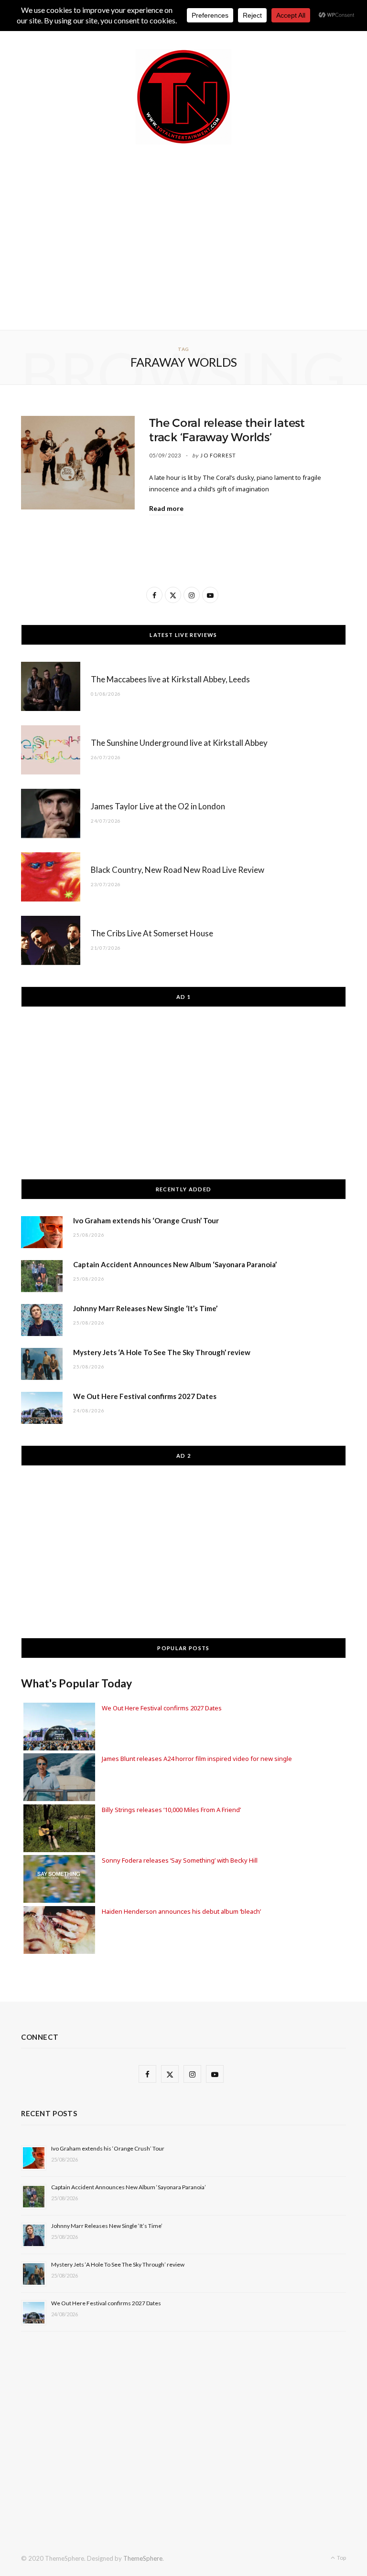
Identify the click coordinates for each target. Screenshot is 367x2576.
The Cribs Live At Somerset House (152, 933)
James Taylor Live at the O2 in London (158, 806)
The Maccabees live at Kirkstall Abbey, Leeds (170, 679)
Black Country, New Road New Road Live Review (178, 870)
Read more (166, 508)
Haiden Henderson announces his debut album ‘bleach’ (181, 1911)
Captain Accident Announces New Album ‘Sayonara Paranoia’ (175, 1264)
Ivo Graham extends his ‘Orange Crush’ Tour (146, 1220)
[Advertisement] (194, 235)
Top (341, 2558)
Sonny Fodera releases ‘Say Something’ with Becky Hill (180, 1860)
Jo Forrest (218, 455)
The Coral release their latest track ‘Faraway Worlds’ (227, 430)
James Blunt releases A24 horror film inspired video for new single (197, 1759)
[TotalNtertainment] (183, 97)
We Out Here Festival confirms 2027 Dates (145, 1396)
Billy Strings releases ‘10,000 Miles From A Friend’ (171, 1810)
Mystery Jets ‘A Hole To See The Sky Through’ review (162, 1352)
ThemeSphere (143, 2558)
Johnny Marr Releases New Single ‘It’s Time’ (145, 1308)
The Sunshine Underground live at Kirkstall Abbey (179, 743)
